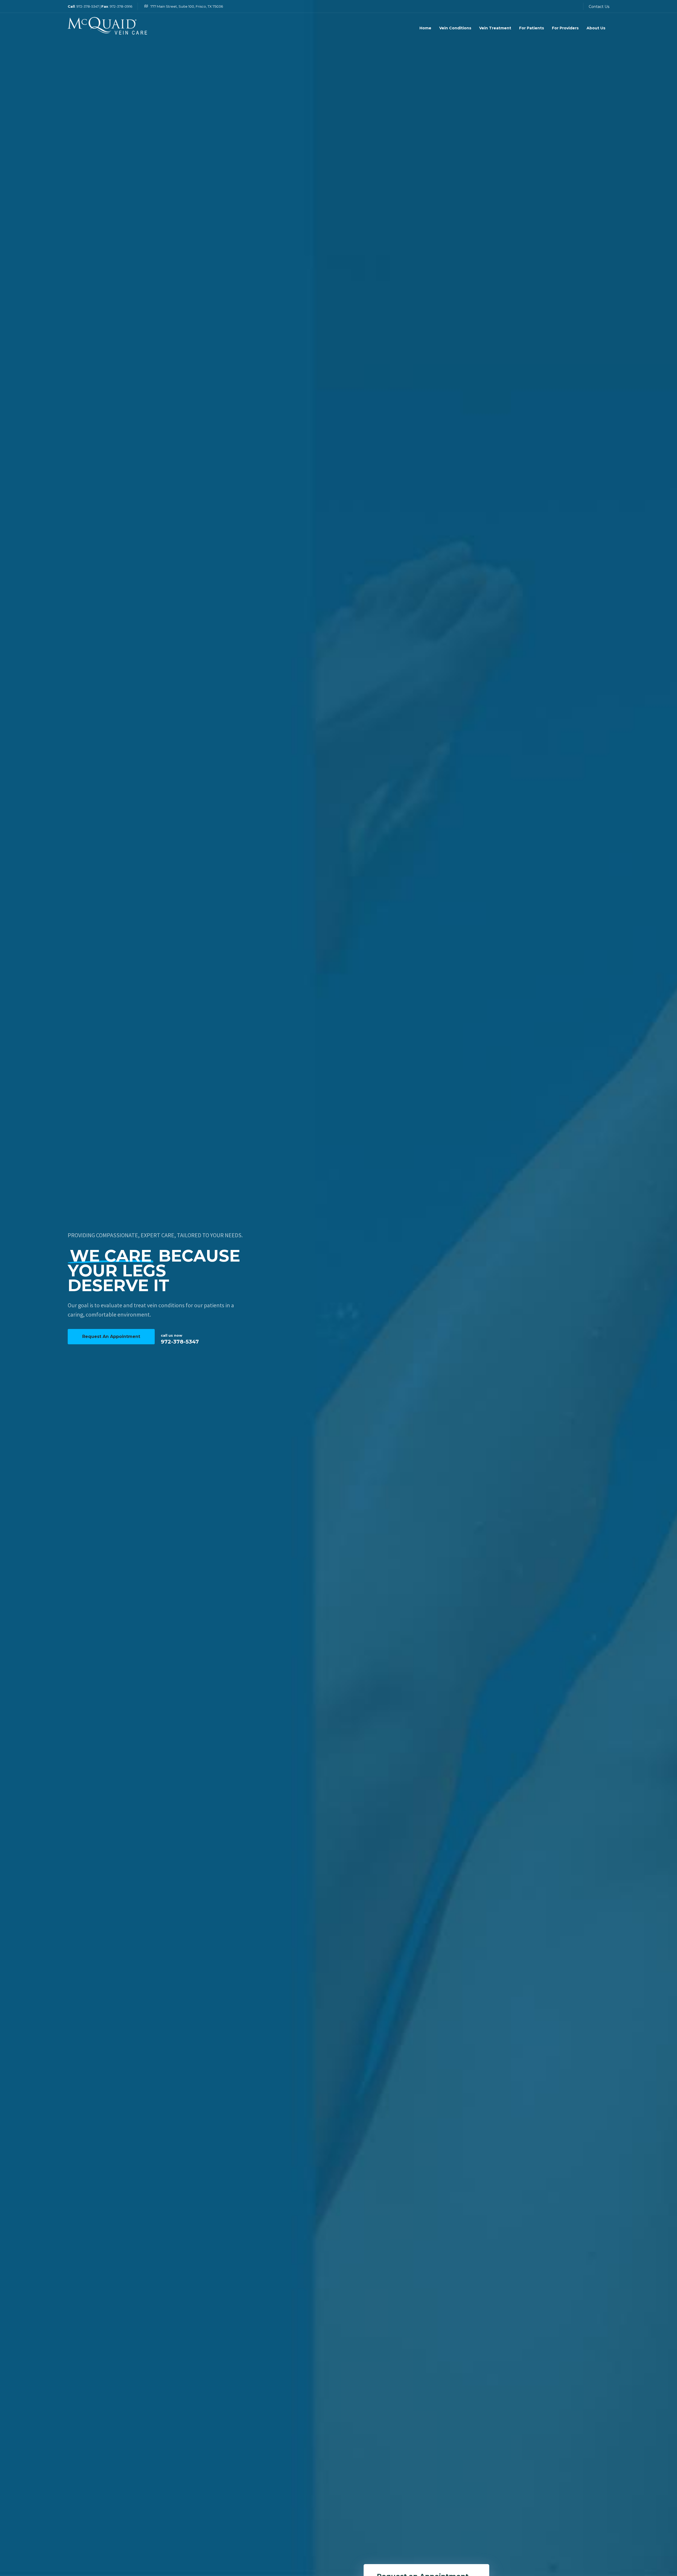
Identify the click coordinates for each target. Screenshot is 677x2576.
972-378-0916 (121, 6)
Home (425, 28)
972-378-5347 (88, 6)
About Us (596, 28)
